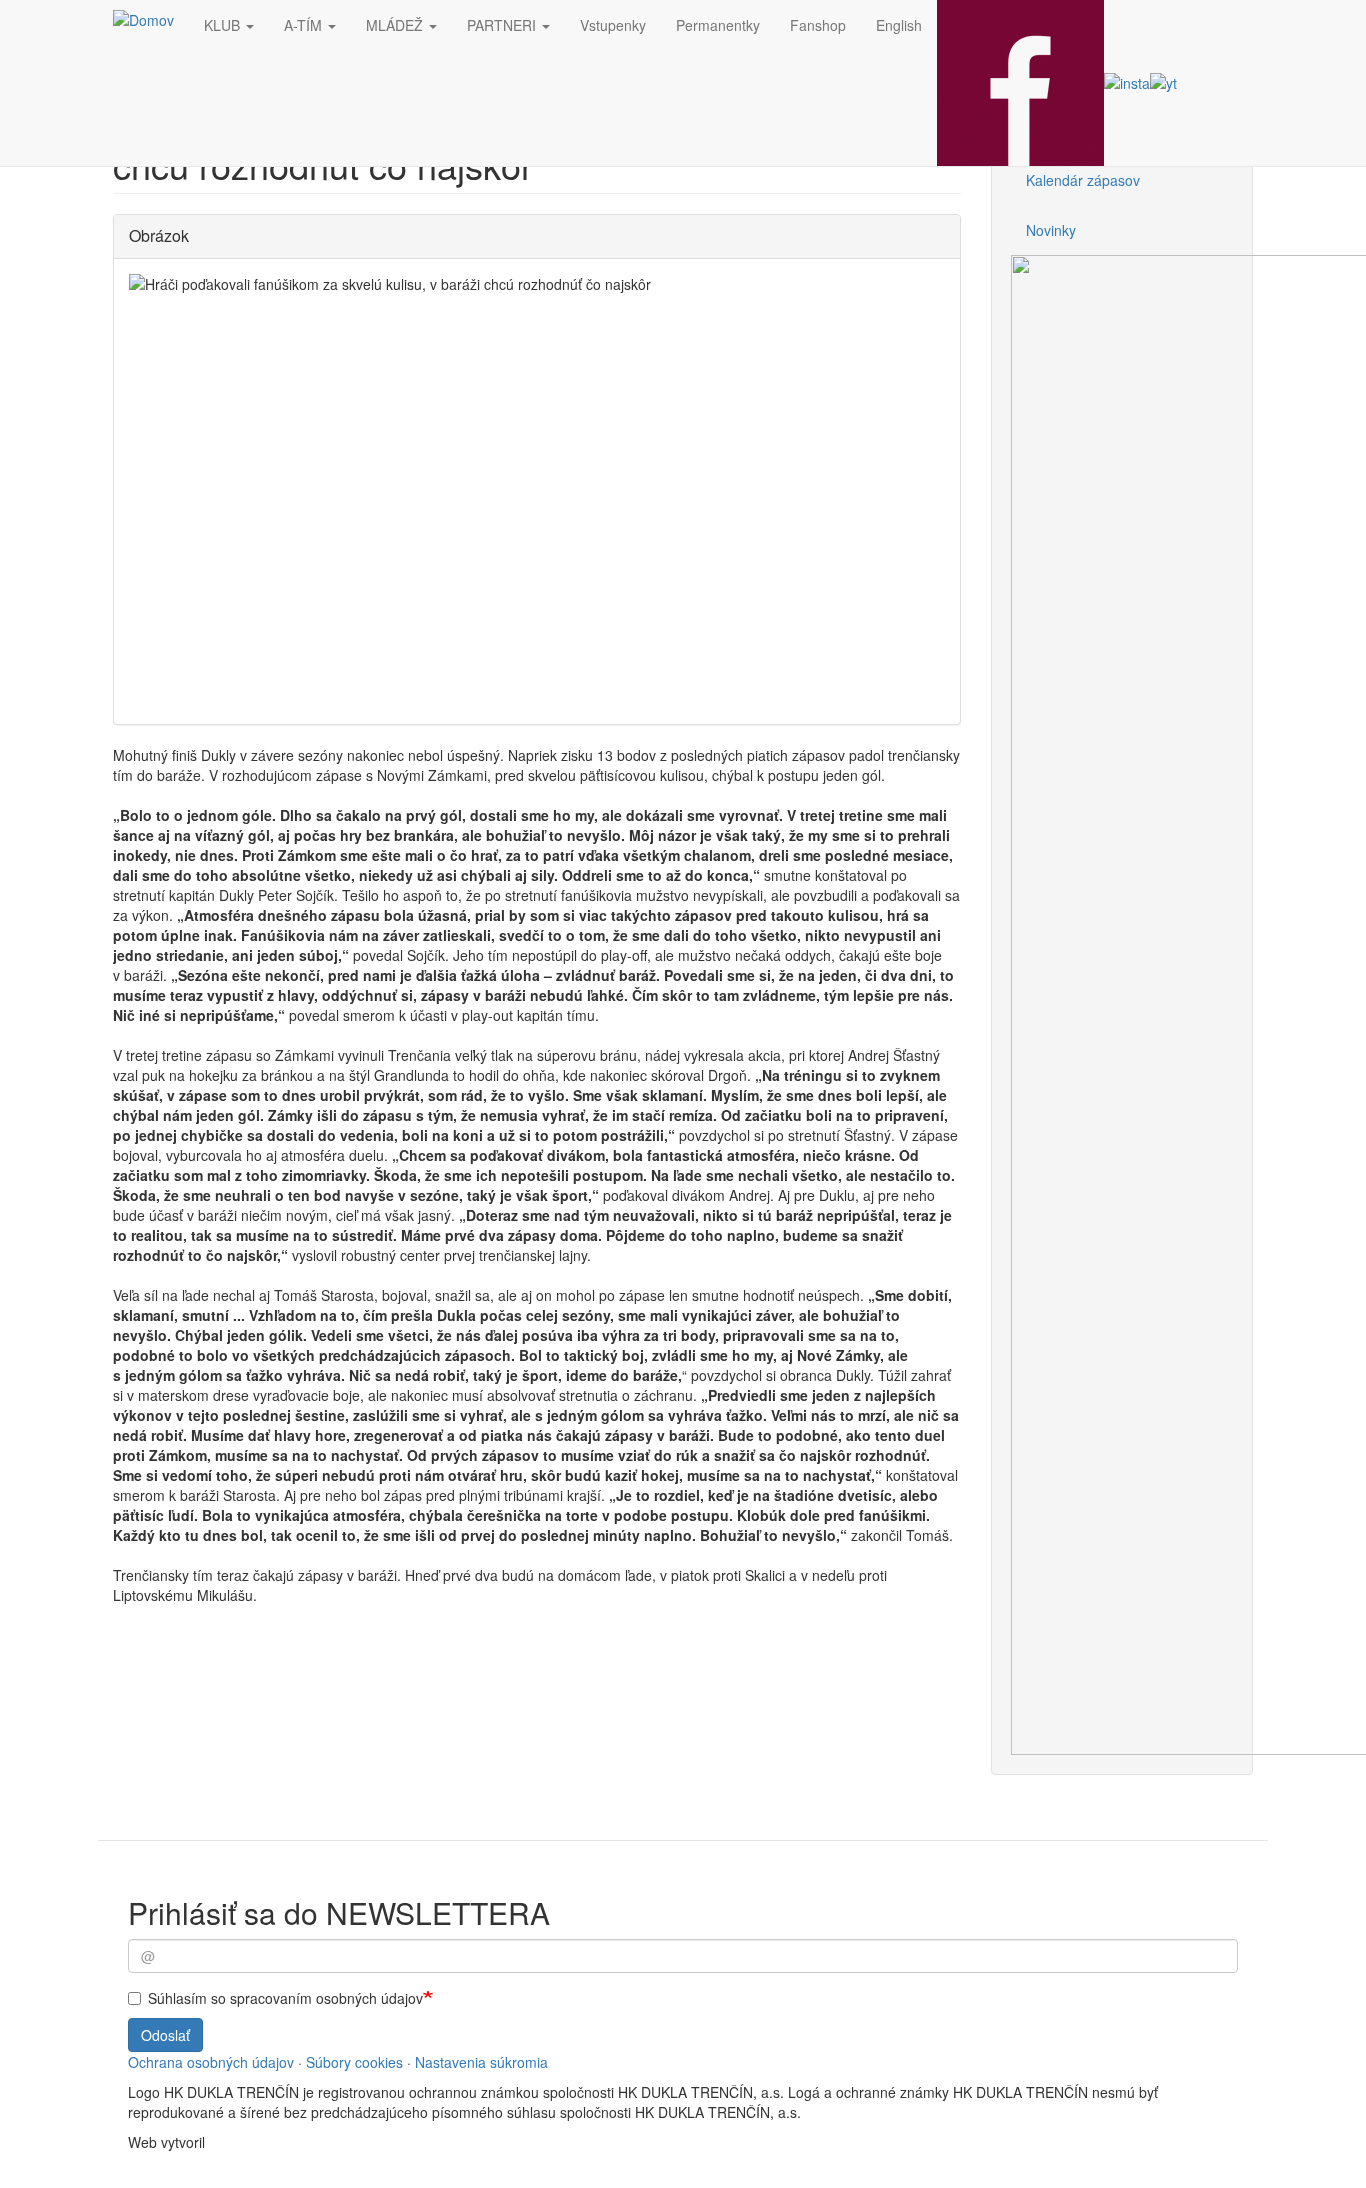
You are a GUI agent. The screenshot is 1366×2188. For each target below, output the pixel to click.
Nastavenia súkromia (481, 2062)
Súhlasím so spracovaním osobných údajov (285, 1998)
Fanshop (818, 25)
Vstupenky (613, 25)
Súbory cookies (354, 2062)
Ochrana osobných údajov (211, 2062)
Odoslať (165, 2035)
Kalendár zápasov (1083, 180)
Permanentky (718, 25)
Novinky (1051, 230)
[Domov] (151, 19)
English (899, 25)
